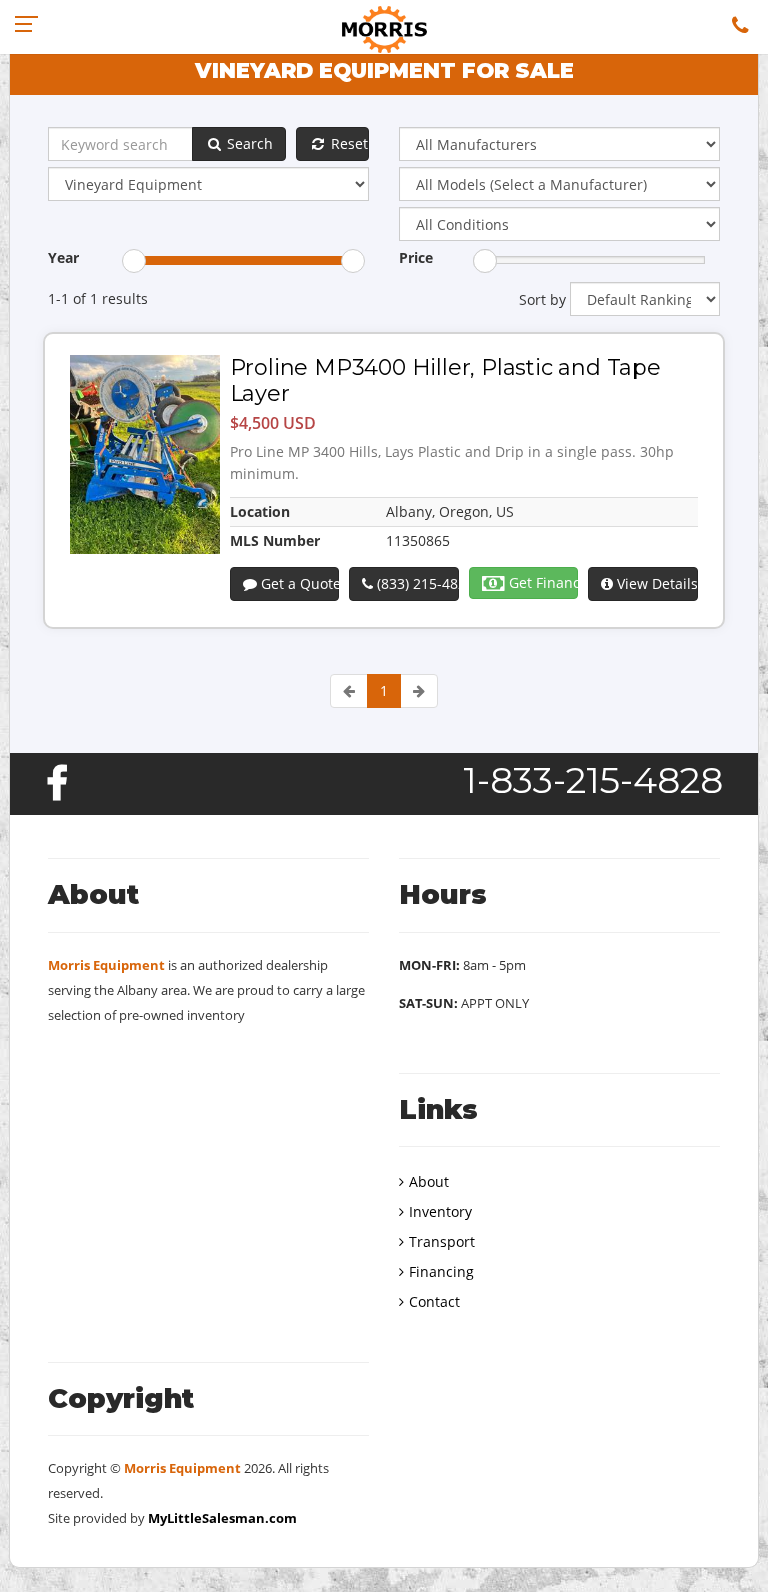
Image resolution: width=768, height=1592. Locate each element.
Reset (347, 143)
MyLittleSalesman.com (222, 1518)
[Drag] (134, 261)
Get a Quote (298, 583)
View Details (655, 583)
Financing (441, 1271)
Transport (442, 1241)
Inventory (440, 1211)
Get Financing (541, 582)
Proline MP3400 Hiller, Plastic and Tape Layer (445, 380)
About (429, 1181)
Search (248, 143)
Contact (434, 1301)
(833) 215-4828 (415, 583)
